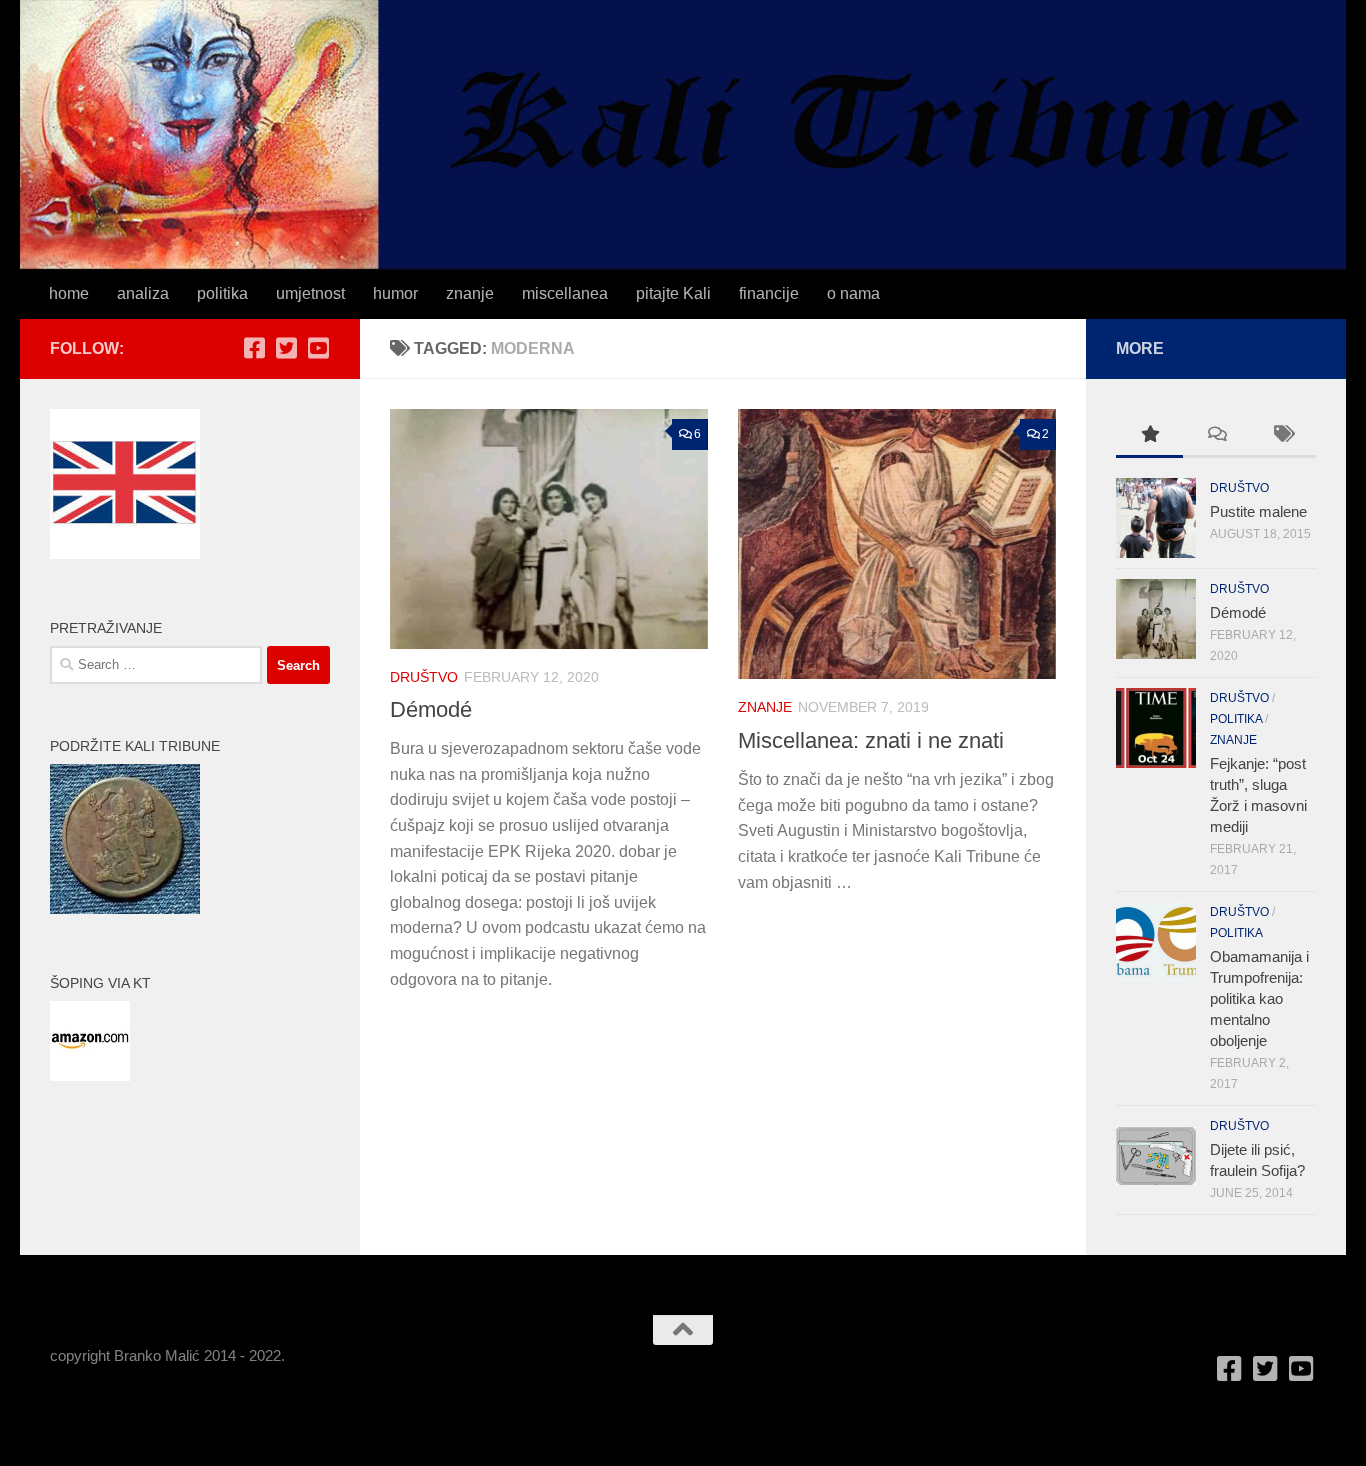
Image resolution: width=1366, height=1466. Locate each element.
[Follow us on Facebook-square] (254, 348)
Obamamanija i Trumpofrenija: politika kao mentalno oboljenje (1259, 998)
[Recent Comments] (1216, 436)
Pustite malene (1258, 511)
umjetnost (310, 293)
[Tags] (1282, 436)
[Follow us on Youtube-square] (318, 348)
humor (395, 293)
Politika (1236, 719)
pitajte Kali (673, 293)
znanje (470, 293)
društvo (424, 677)
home (69, 293)
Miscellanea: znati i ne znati (871, 740)
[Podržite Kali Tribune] (125, 908)
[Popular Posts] (1149, 436)
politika (222, 293)
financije (769, 293)
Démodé (431, 709)
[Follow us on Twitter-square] (286, 348)
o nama (853, 293)
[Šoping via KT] (90, 1075)
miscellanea (565, 293)
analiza (143, 293)
